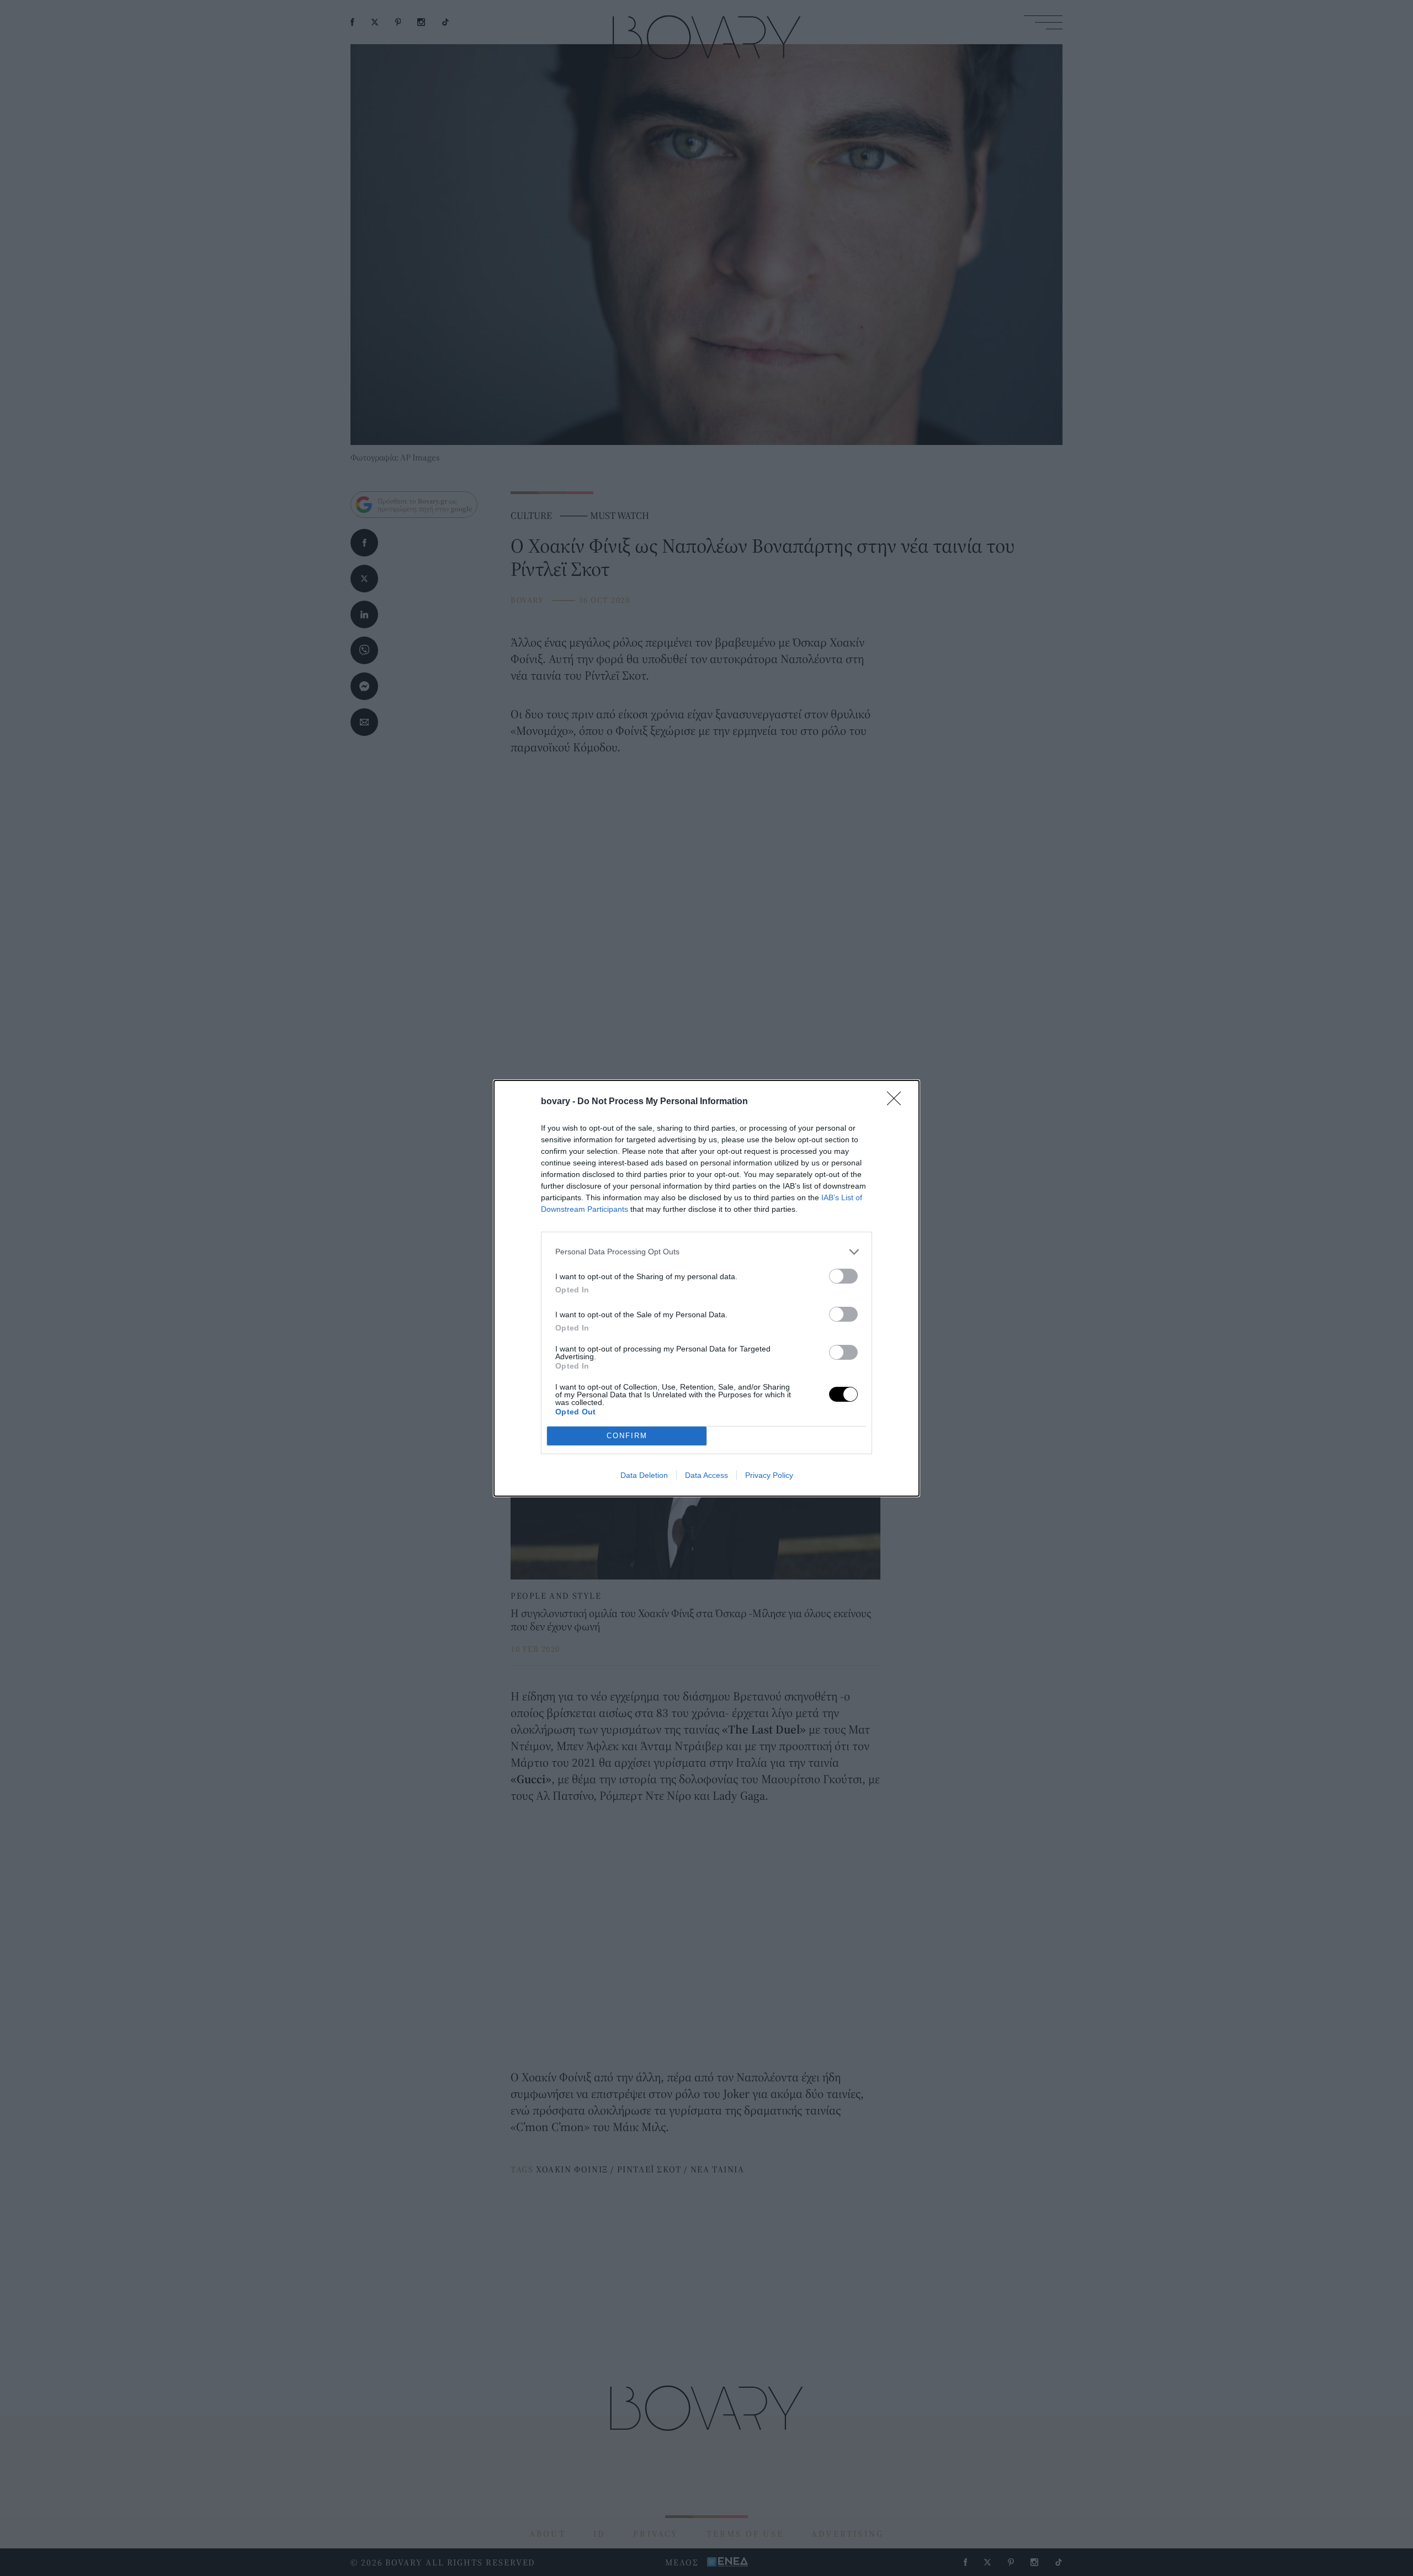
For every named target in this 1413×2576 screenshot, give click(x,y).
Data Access (706, 1475)
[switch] (843, 1276)
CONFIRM (627, 1436)
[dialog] (706, 1288)
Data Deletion (644, 1475)
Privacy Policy (769, 1475)
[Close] (897, 1102)
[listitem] (706, 1252)
